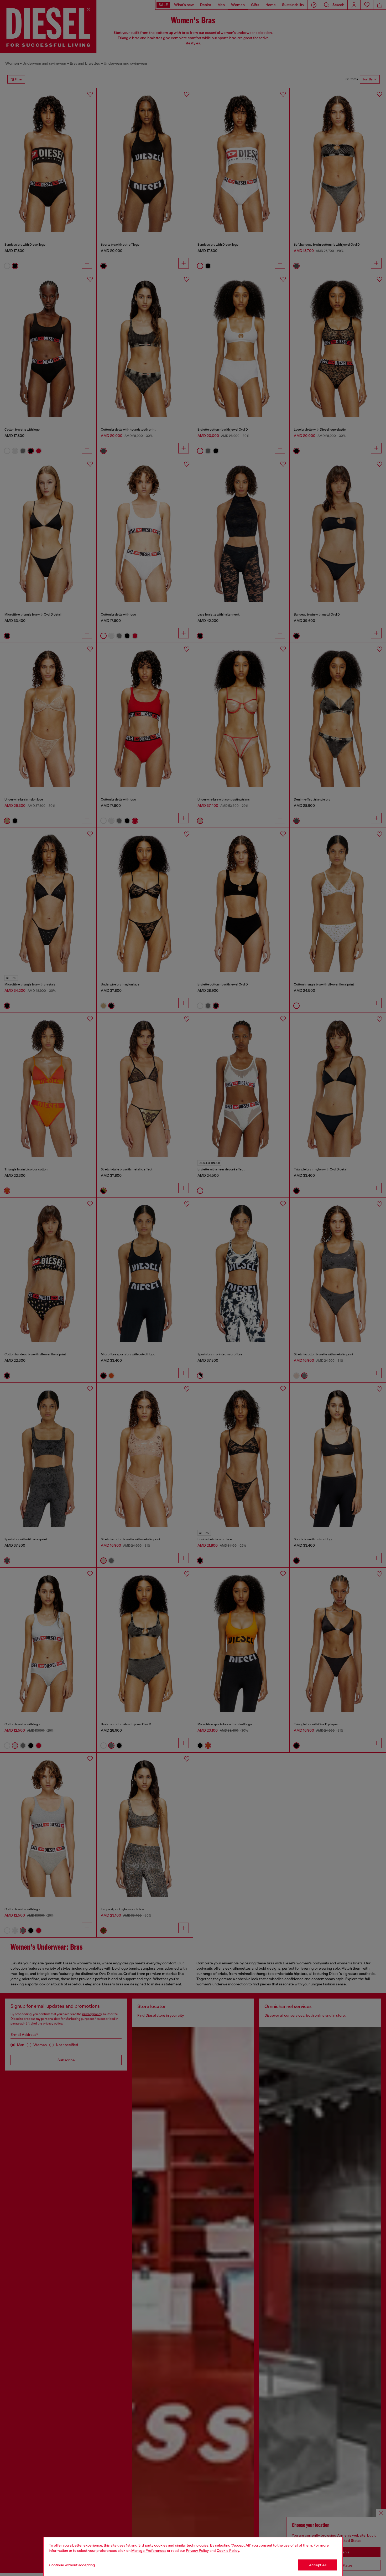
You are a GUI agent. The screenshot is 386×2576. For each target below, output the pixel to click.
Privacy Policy (197, 2551)
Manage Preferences (149, 2551)
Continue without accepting (72, 2565)
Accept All (318, 2565)
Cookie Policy (228, 2551)
